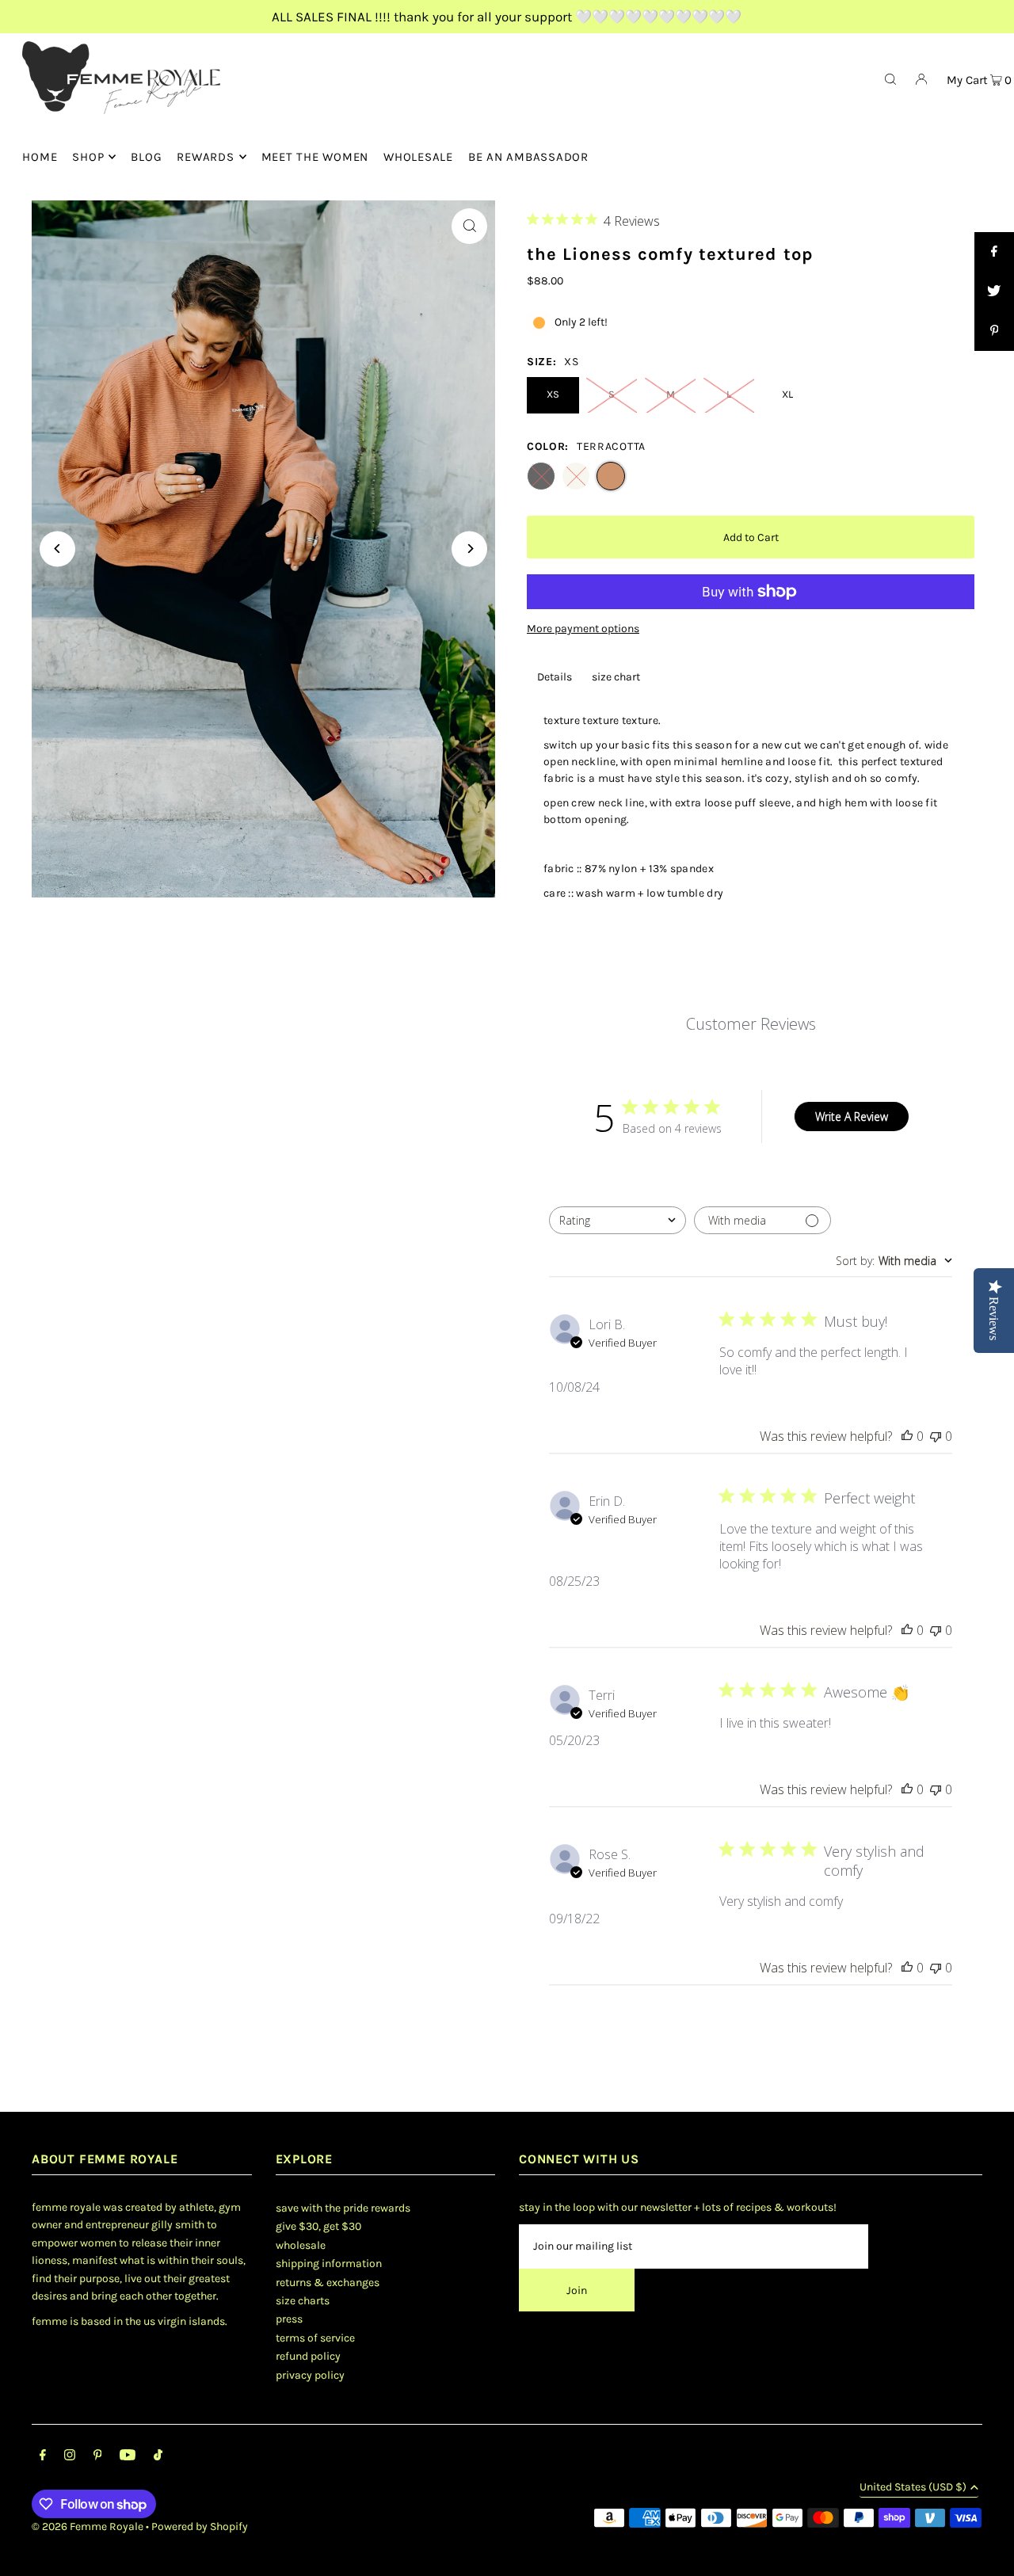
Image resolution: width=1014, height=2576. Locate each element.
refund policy (308, 2356)
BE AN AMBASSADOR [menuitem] (528, 157)
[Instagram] (70, 2457)
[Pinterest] (98, 2457)
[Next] (469, 549)
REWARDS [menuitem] (205, 157)
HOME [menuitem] (40, 157)
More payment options (583, 629)
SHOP (88, 157)
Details (555, 677)
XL (787, 394)
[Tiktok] (158, 2457)
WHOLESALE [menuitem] (418, 157)
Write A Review (852, 1117)
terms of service (315, 2338)
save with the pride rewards (343, 2208)
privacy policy (310, 2375)
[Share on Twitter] (994, 292)
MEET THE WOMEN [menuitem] (315, 157)
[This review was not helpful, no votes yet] (936, 1436)
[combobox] (618, 1220)
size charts (303, 2301)
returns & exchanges (328, 2283)
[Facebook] (43, 2457)
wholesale (301, 2245)
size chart (616, 677)
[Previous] (57, 549)
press (289, 2319)
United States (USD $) (913, 2488)
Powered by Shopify (200, 2526)
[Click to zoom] (469, 226)
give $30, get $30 (318, 2226)
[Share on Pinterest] (994, 331)
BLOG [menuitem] (146, 157)
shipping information (329, 2264)
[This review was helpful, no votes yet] (907, 1436)
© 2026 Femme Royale (88, 2526)
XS (553, 394)
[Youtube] (128, 2457)
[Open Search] (890, 78)
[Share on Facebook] (994, 252)
